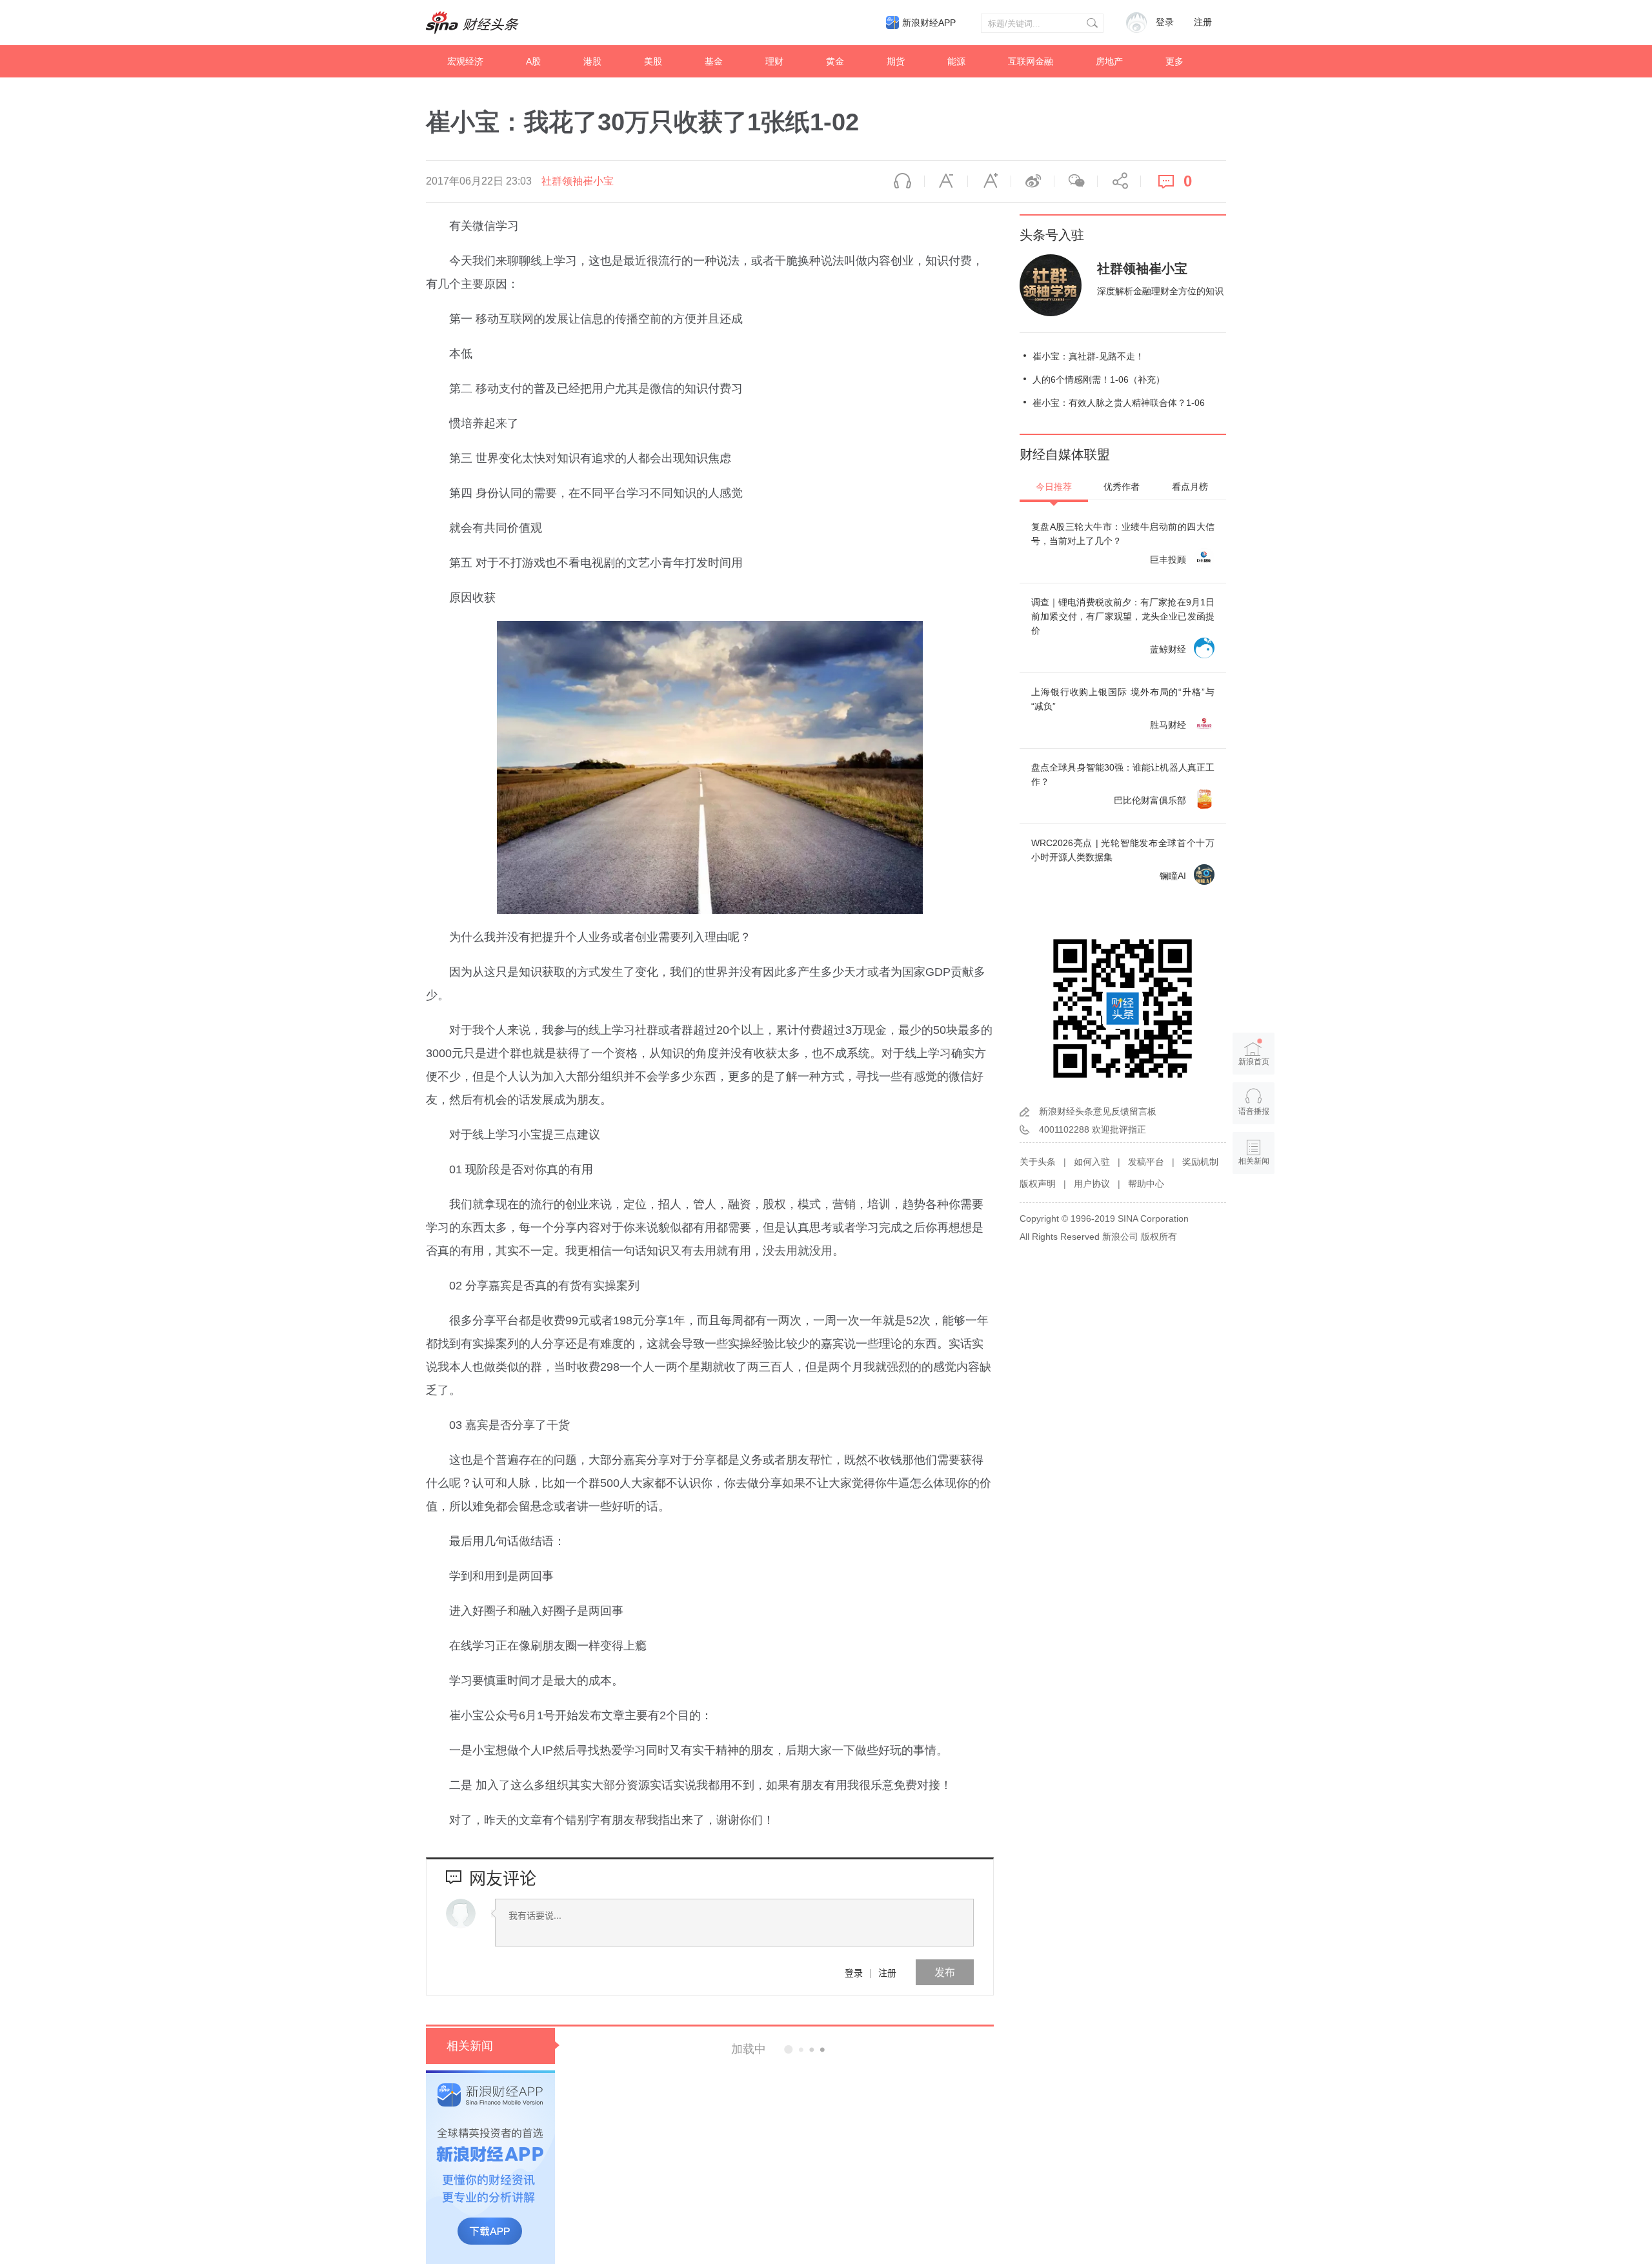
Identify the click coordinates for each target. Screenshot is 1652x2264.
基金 (714, 61)
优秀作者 (1122, 487)
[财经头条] (472, 23)
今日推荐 (1054, 487)
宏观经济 (465, 61)
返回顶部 (1254, 1211)
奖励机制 (1200, 1162)
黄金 (835, 61)
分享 (1119, 181)
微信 (1076, 181)
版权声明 (1038, 1184)
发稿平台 (1146, 1162)
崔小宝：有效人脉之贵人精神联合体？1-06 (1119, 403)
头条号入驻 (1052, 235)
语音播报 (903, 181)
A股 (533, 61)
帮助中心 (1146, 1184)
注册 (1203, 22)
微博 (1032, 181)
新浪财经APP (929, 23)
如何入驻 (1092, 1162)
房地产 (1109, 61)
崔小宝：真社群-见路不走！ (1088, 356)
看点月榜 (1190, 487)
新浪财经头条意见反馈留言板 (1098, 1111)
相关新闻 (470, 2046)
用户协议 (1092, 1184)
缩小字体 (946, 181)
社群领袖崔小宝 (578, 181)
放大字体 (989, 181)
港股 (592, 61)
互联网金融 (1031, 61)
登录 (854, 1972)
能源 (956, 61)
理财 (774, 61)
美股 (653, 61)
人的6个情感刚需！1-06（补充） (1099, 379)
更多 (1174, 61)
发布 (945, 1972)
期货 (896, 61)
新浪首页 (1254, 1062)
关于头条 (1038, 1162)
